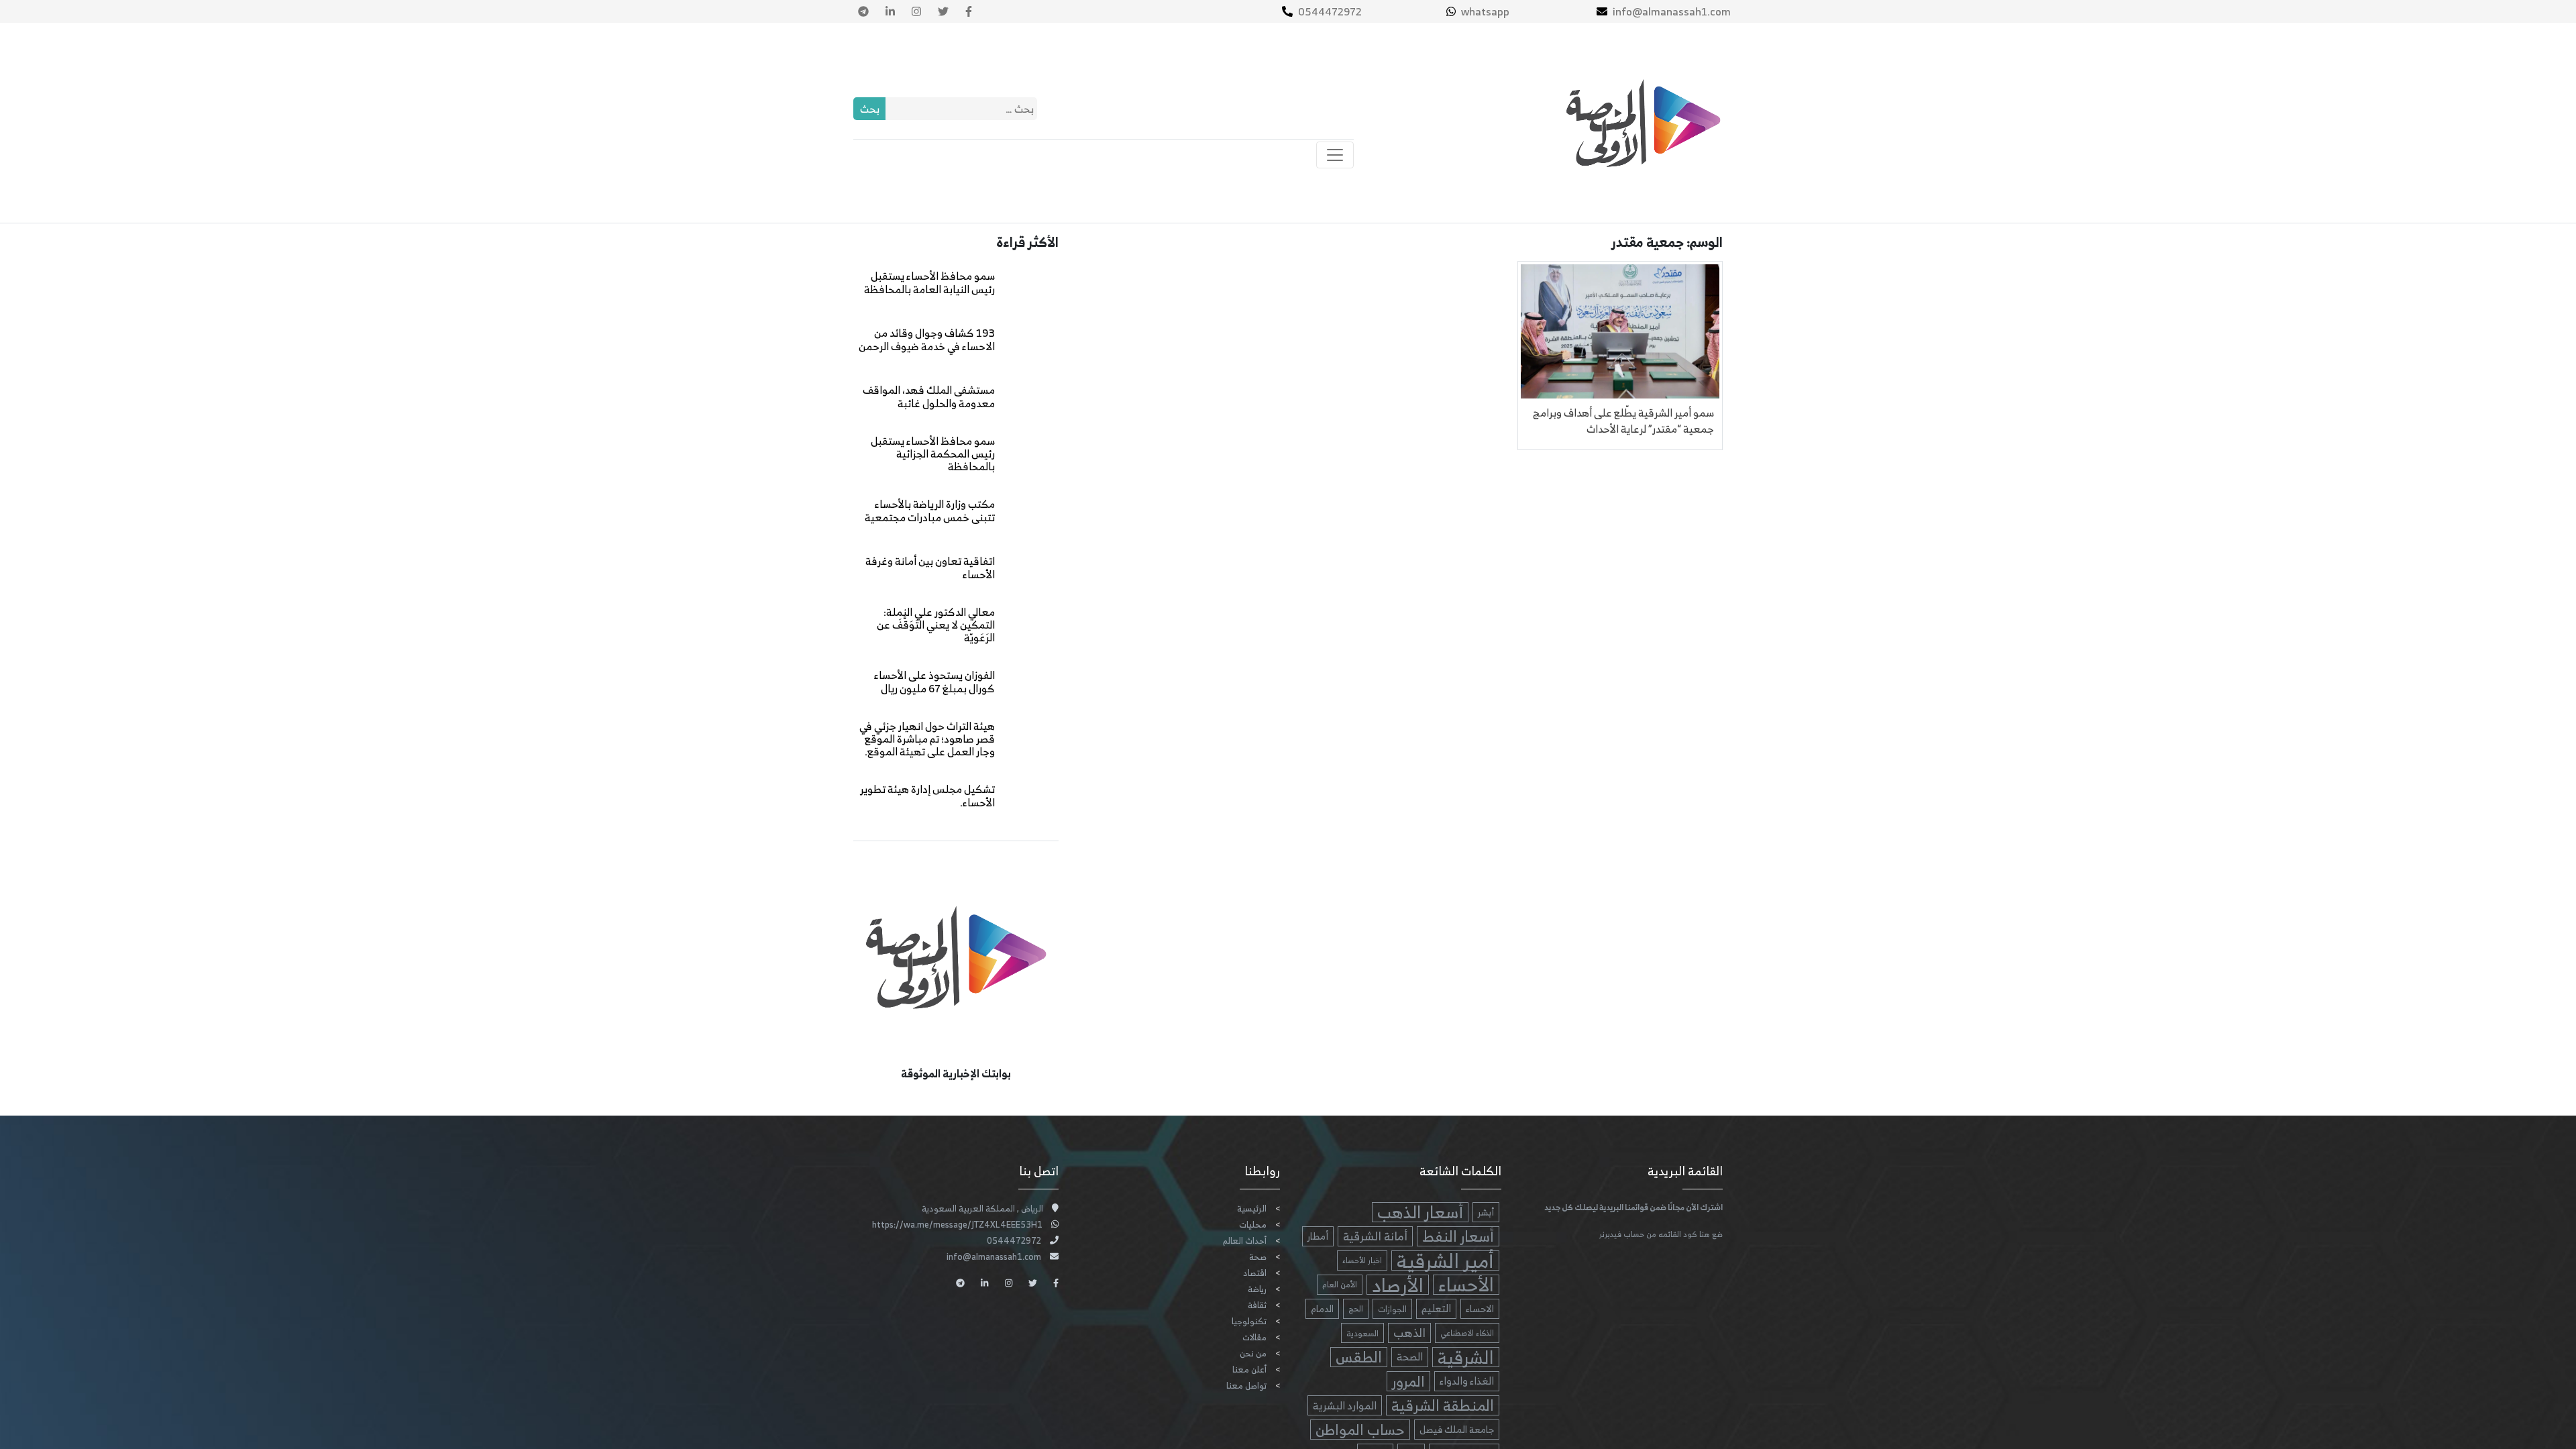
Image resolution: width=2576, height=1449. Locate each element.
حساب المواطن (1360, 1430)
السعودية (1362, 1333)
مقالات (1254, 1337)
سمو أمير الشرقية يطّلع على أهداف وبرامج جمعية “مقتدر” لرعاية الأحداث (1623, 421)
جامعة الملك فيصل (1457, 1429)
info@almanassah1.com (1672, 11)
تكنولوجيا (1249, 1321)
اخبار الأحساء (1362, 1260)
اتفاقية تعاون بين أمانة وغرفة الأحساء (930, 567)
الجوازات (1392, 1309)
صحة (1258, 1257)
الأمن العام (1340, 1284)
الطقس (1359, 1357)
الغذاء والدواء (1467, 1381)
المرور (1408, 1381)
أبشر (1486, 1212)
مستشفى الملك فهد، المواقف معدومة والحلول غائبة (929, 396)
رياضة (1257, 1289)
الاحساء (1480, 1308)
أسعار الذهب (1420, 1212)
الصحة (1410, 1357)
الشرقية (1466, 1357)
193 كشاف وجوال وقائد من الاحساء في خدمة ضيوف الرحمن (927, 339)
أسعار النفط (1458, 1236)
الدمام (1322, 1308)
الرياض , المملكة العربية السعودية (982, 1209)
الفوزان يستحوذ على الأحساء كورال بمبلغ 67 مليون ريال (934, 681)
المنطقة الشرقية (1443, 1405)
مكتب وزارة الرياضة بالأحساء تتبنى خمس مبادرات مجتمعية (930, 510)
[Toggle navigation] (1335, 155)
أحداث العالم (1245, 1241)
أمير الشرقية (1445, 1260)
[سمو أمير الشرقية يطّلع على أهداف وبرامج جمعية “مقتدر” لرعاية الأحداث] (1620, 330)
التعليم (1436, 1308)
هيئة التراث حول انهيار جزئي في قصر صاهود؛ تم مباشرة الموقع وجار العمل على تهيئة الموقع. (927, 739)
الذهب (1409, 1333)
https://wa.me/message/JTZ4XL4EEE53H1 (957, 1225)
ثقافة (1257, 1305)
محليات (1253, 1225)
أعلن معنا (1249, 1370)
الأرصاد (1398, 1285)
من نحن (1253, 1353)
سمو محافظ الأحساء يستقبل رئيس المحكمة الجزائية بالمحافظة (933, 453)
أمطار (1318, 1236)
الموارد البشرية (1345, 1405)
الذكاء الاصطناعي (1467, 1333)
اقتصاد (1255, 1273)
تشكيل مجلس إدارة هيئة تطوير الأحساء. (927, 795)
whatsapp (1485, 11)
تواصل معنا (1246, 1386)
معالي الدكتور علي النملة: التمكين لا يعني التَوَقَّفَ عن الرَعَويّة (936, 625)
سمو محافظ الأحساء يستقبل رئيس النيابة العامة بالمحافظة (929, 282)
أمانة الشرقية (1375, 1236)
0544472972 (1330, 11)
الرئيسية (1252, 1209)
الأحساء (1466, 1285)
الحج (1356, 1308)
